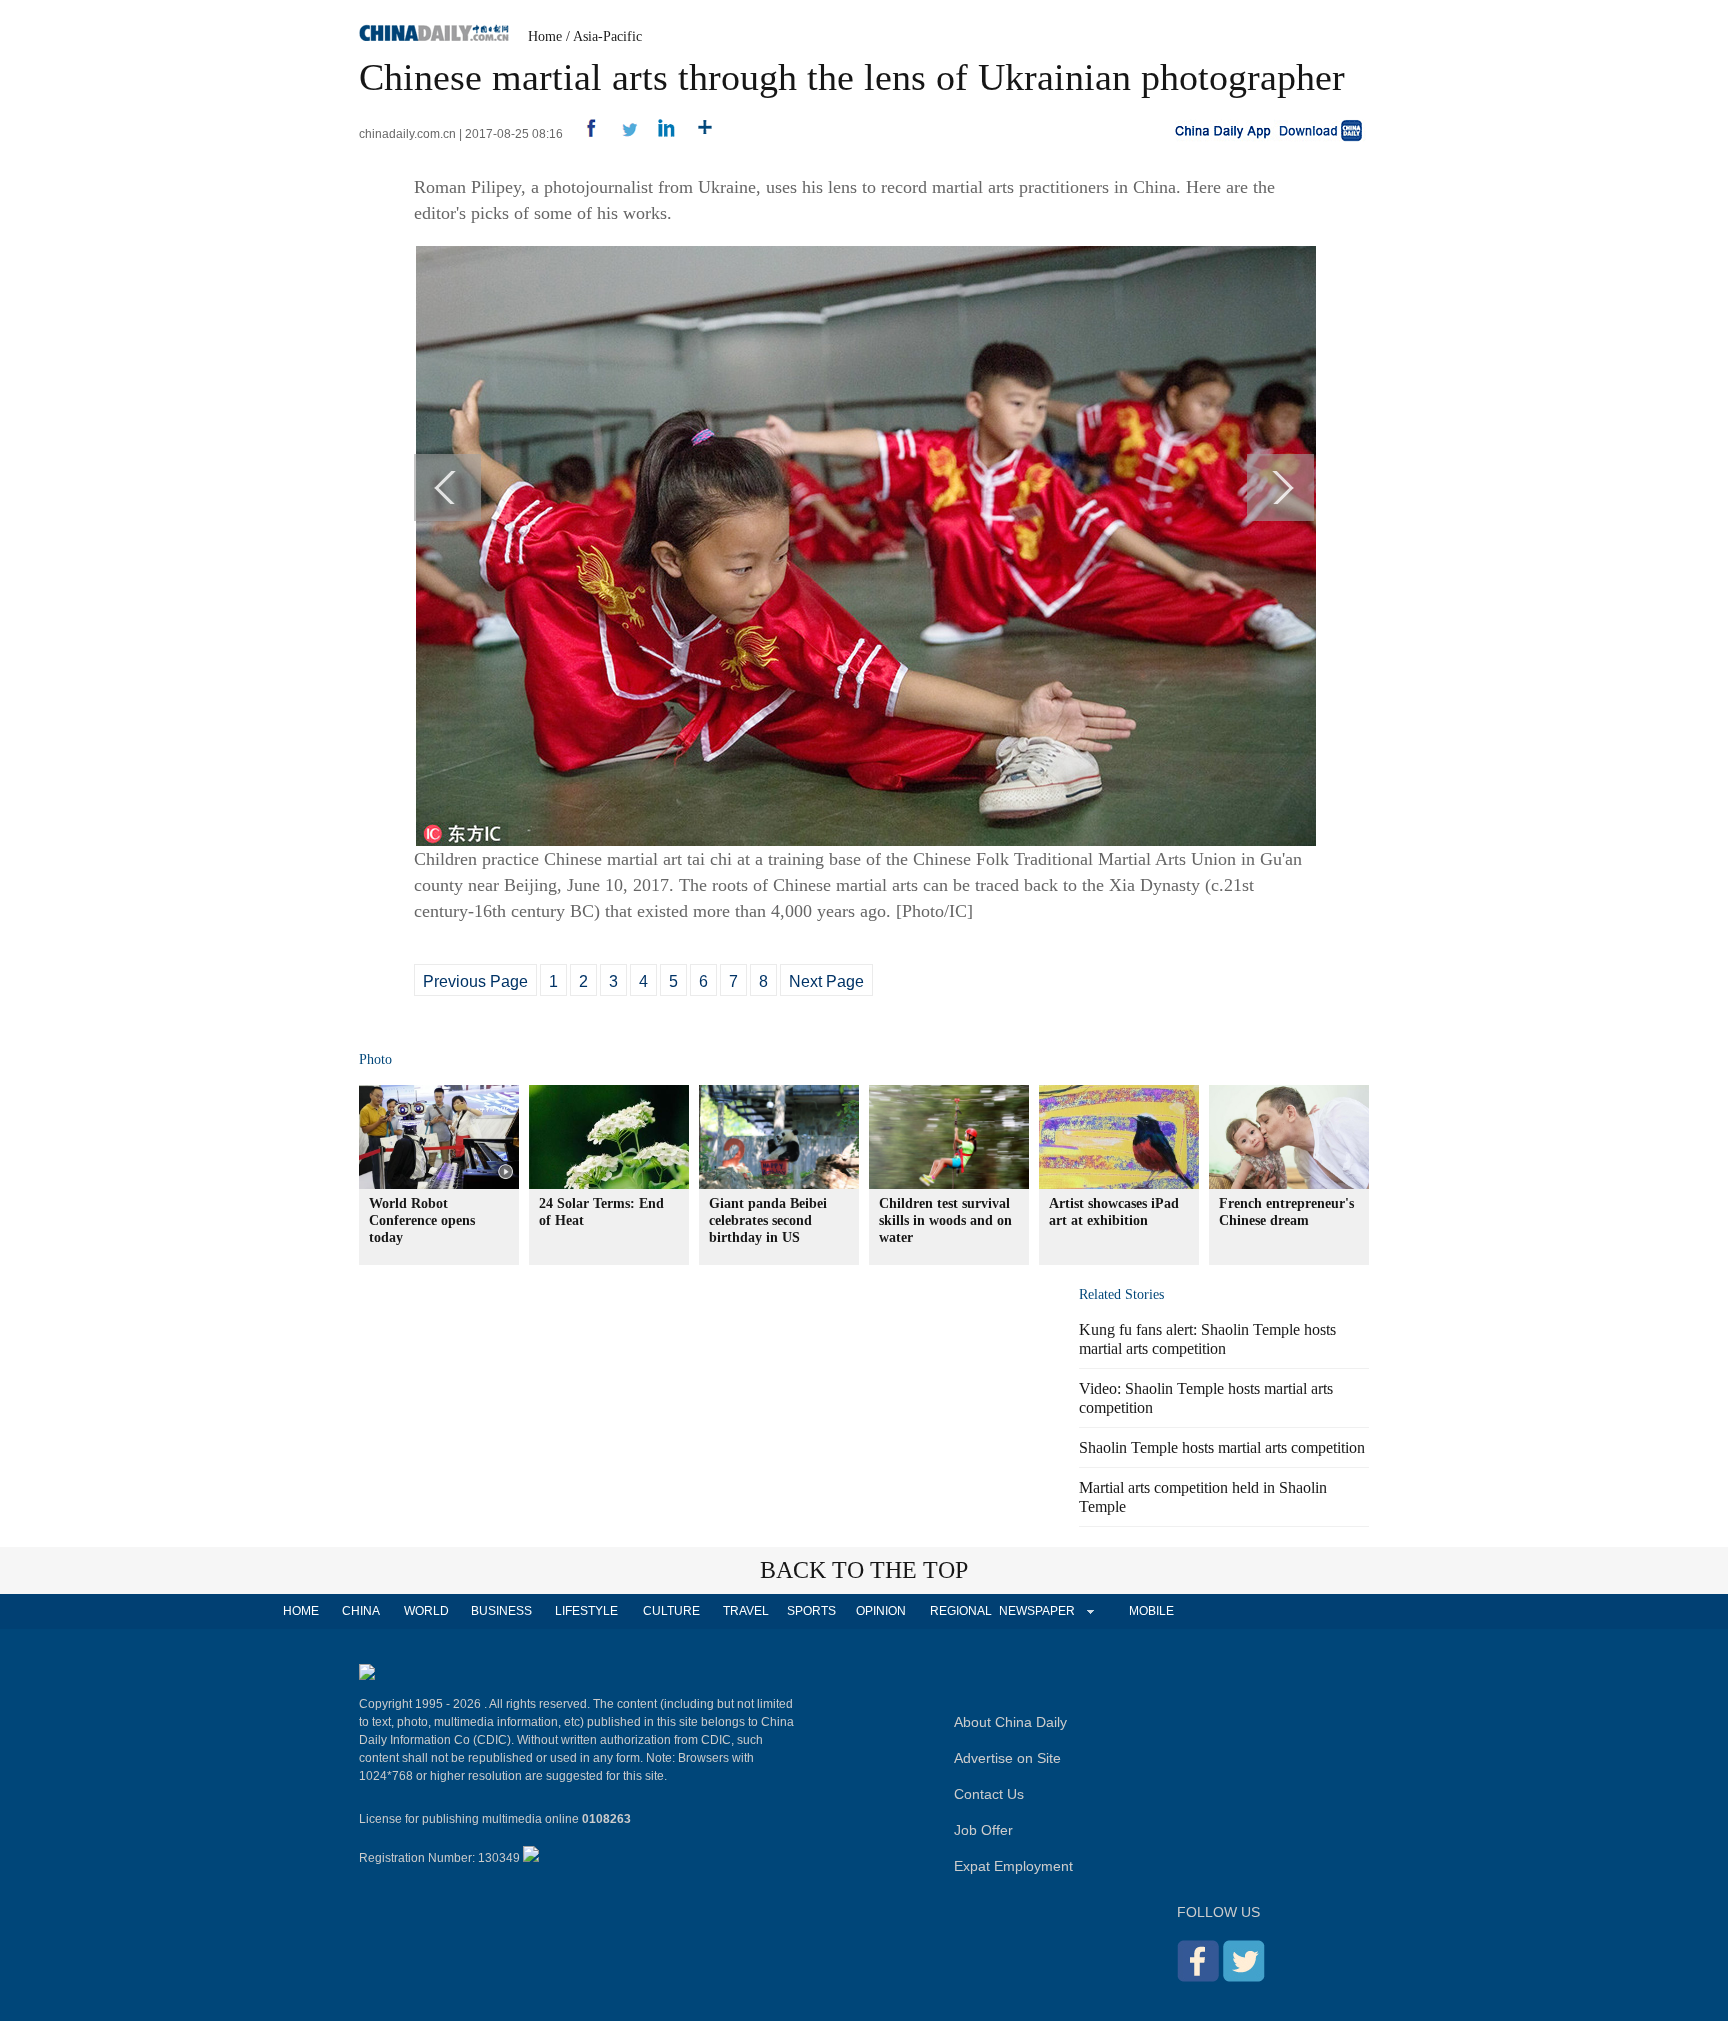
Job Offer (983, 1830)
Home (545, 36)
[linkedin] (659, 134)
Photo (375, 1059)
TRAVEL (746, 1611)
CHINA (361, 1611)
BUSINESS (501, 1611)
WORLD (426, 1611)
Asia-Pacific (607, 36)
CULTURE (671, 1611)
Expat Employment (1013, 1866)
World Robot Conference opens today (422, 1220)
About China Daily (1010, 1722)
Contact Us (989, 1794)
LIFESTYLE (586, 1611)
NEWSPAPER (1036, 1611)
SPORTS (811, 1611)
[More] (697, 134)
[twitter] (621, 134)
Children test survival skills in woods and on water (945, 1220)
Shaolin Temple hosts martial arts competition (1222, 1447)
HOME (301, 1611)
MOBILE (1151, 1611)
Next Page (826, 981)
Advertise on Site (1007, 1758)
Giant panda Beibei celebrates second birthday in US (768, 1220)
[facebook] (583, 134)
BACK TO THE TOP (864, 1570)
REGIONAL (961, 1611)
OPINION (881, 1611)
